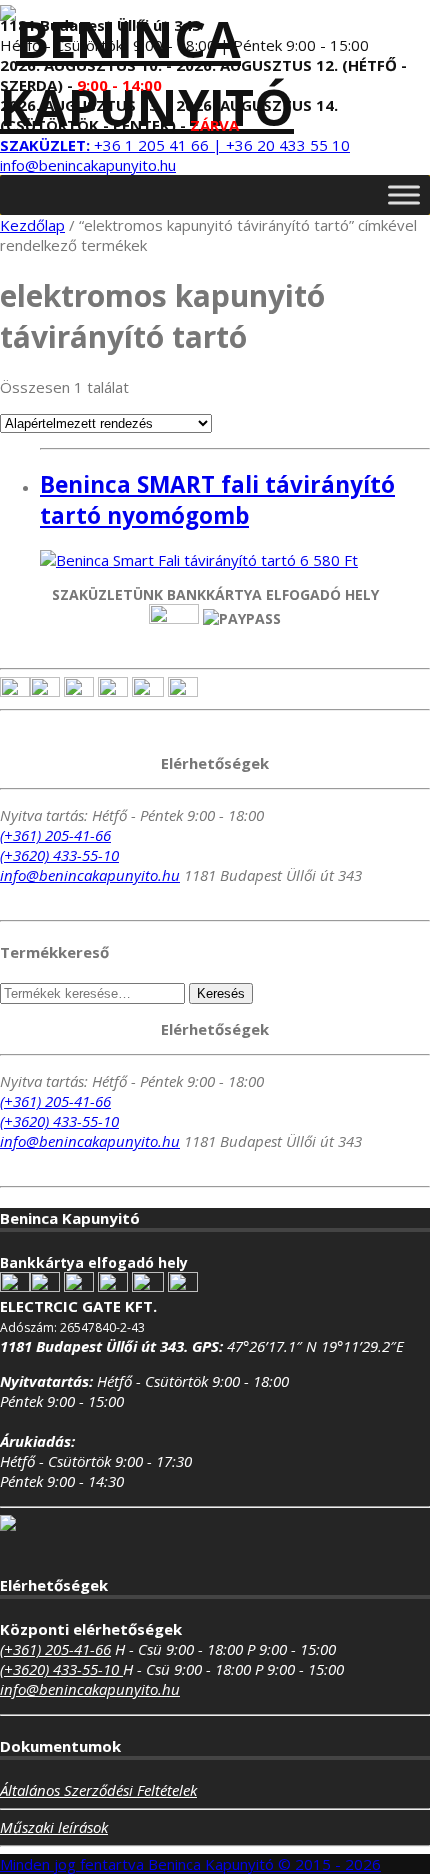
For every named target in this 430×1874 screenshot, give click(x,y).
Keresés (221, 993)
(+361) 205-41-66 (55, 835)
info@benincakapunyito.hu (88, 165)
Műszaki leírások (54, 1827)
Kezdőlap (32, 225)
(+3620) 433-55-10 (59, 855)
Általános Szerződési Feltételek (98, 1790)
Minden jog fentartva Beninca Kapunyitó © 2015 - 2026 (190, 1864)
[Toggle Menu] (404, 194)
